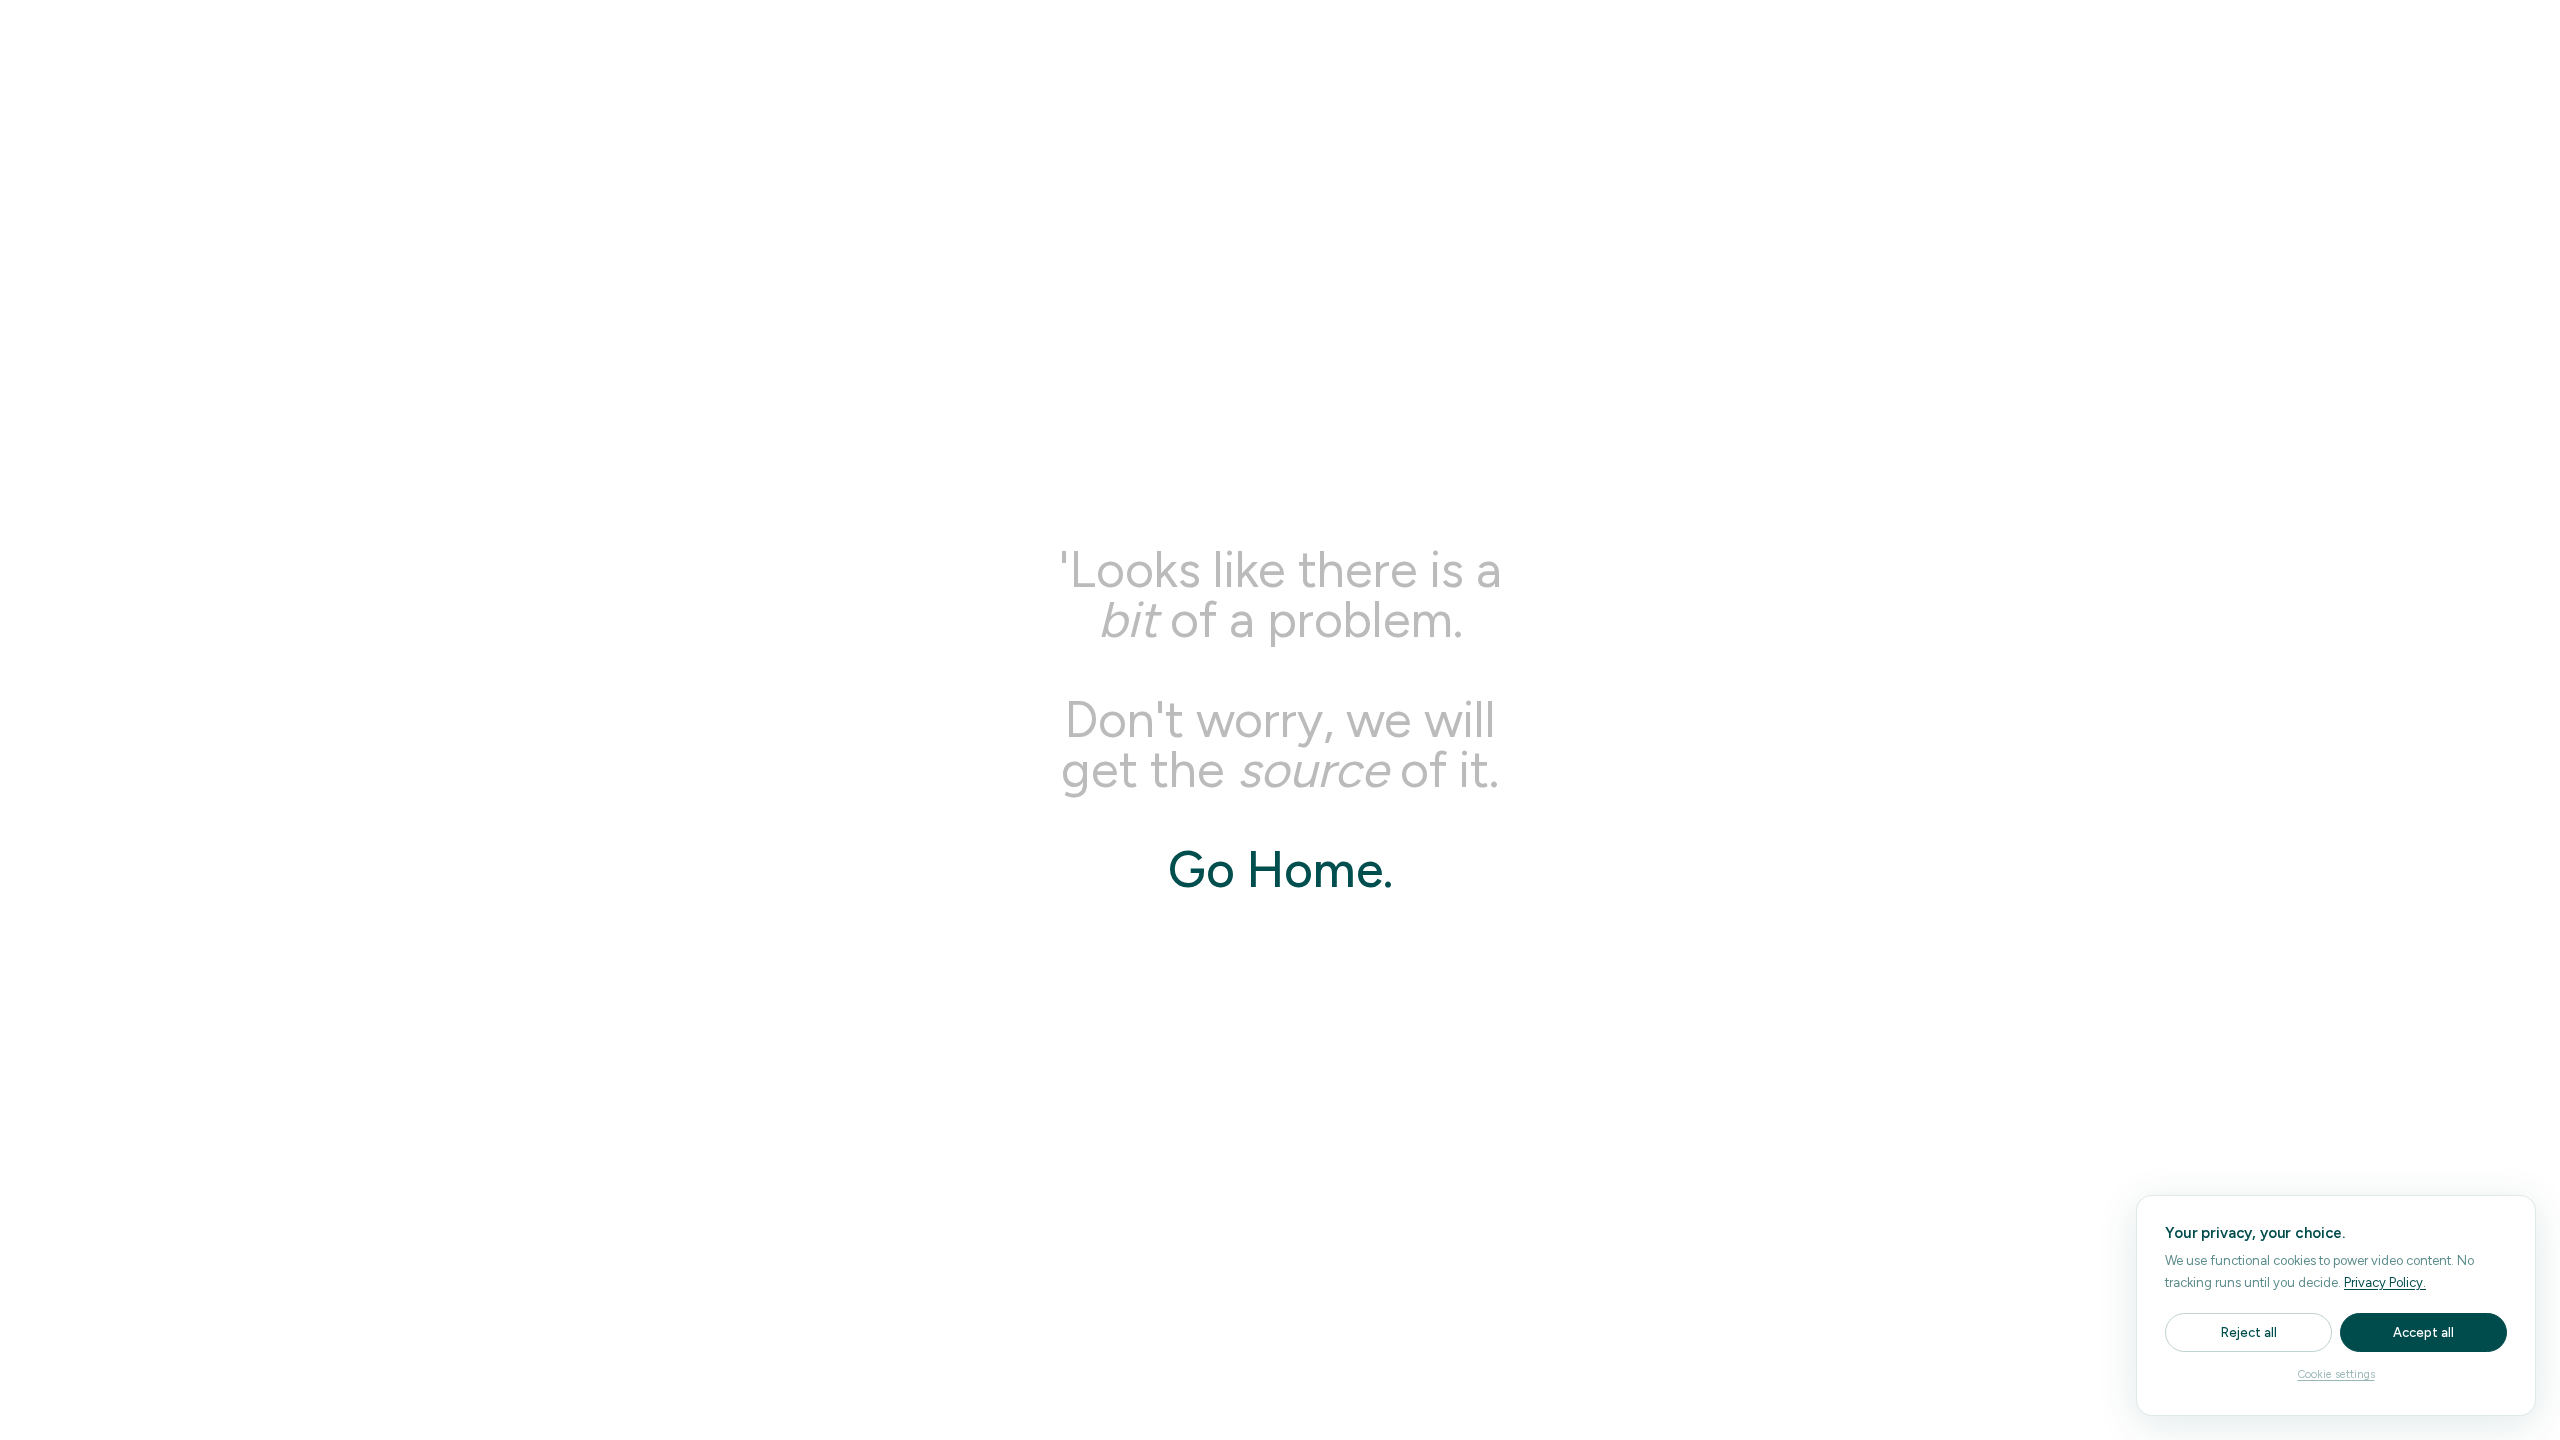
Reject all (2249, 1332)
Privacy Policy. (2385, 1282)
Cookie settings (2336, 1374)
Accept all (2423, 1332)
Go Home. (1280, 869)
